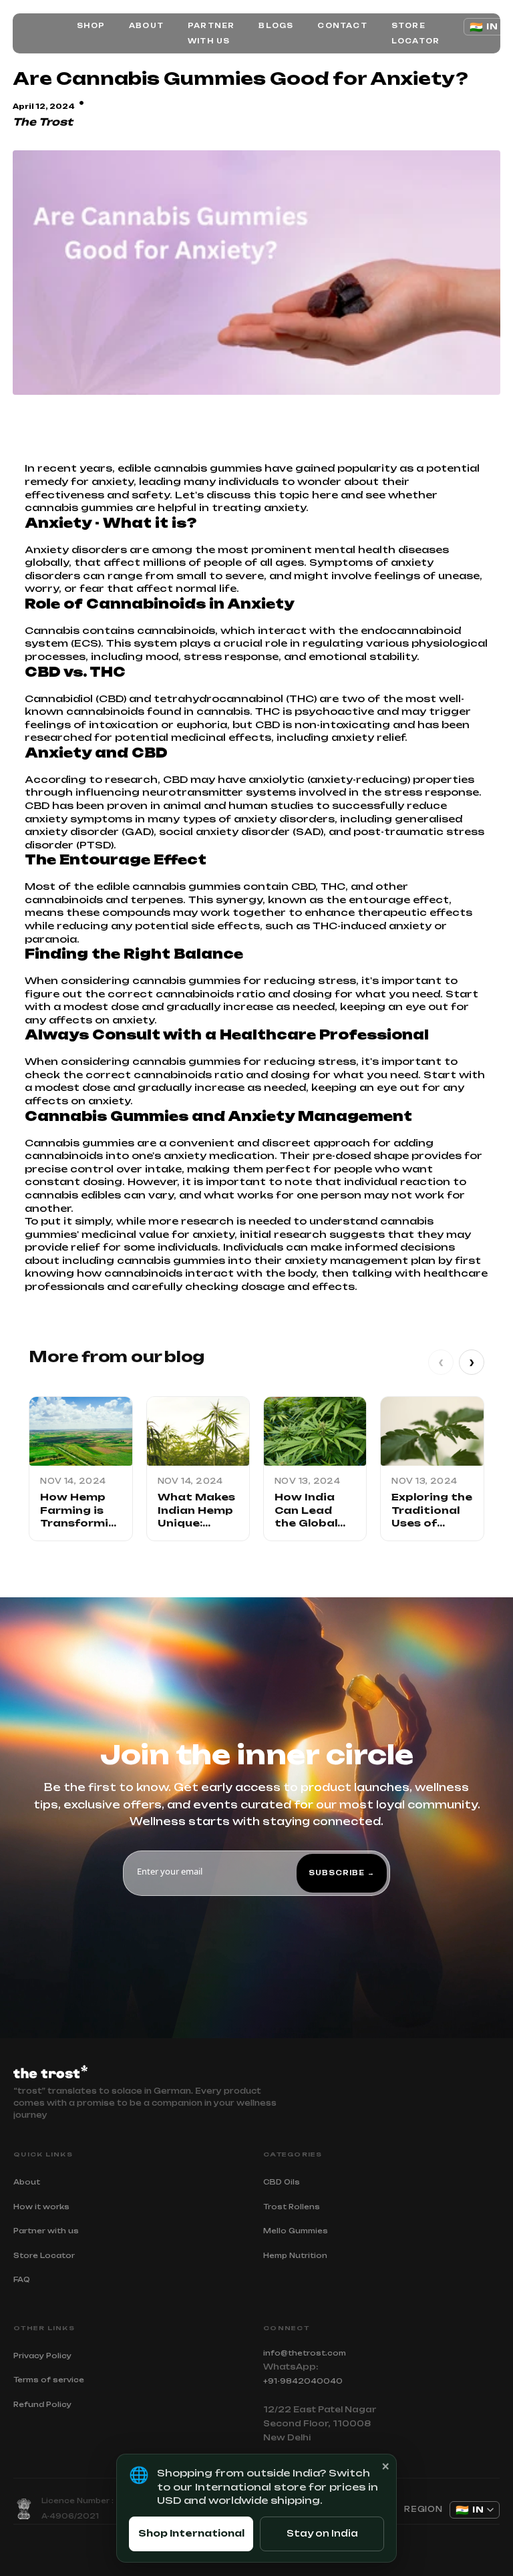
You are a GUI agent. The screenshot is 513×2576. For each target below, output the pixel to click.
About (146, 25)
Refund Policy (42, 2404)
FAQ (22, 2279)
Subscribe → (342, 1873)
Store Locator (415, 33)
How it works (41, 2207)
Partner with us (211, 33)
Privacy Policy (42, 2356)
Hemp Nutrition (295, 2255)
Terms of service (49, 2380)
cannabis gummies (186, 980)
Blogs (276, 25)
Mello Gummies (296, 2231)
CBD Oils (282, 2182)
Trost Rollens (292, 2207)
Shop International (191, 2533)
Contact (342, 25)
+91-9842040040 (303, 2381)
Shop (91, 25)
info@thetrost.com (305, 2353)
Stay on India (322, 2533)
